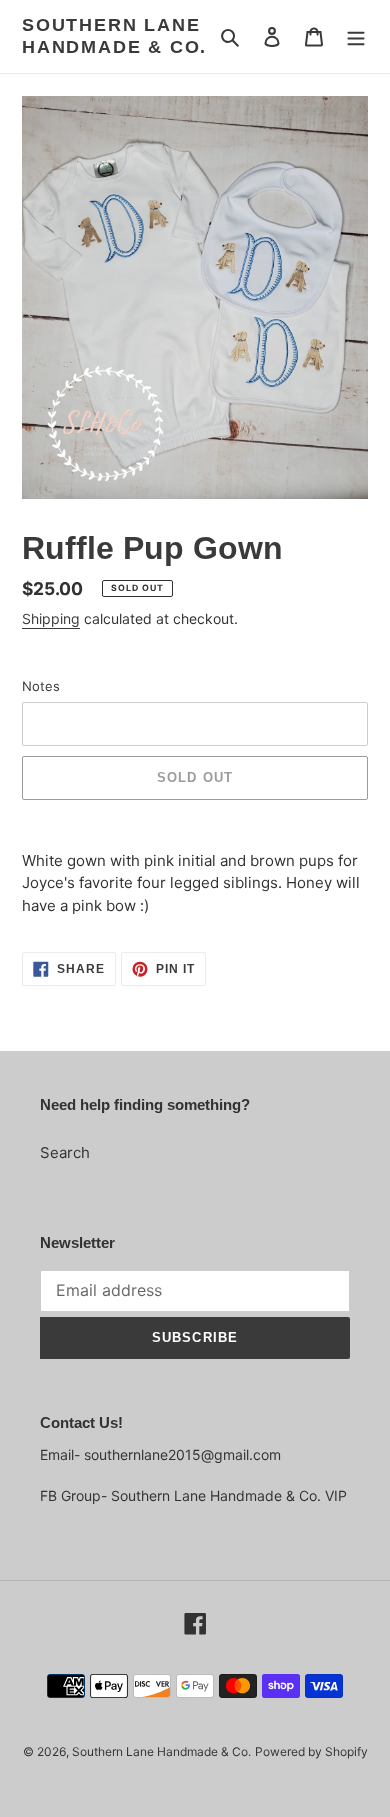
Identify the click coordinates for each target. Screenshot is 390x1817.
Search (65, 1152)
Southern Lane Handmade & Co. (114, 36)
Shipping (51, 618)
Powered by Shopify (311, 1751)
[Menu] (356, 36)
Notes (41, 686)
